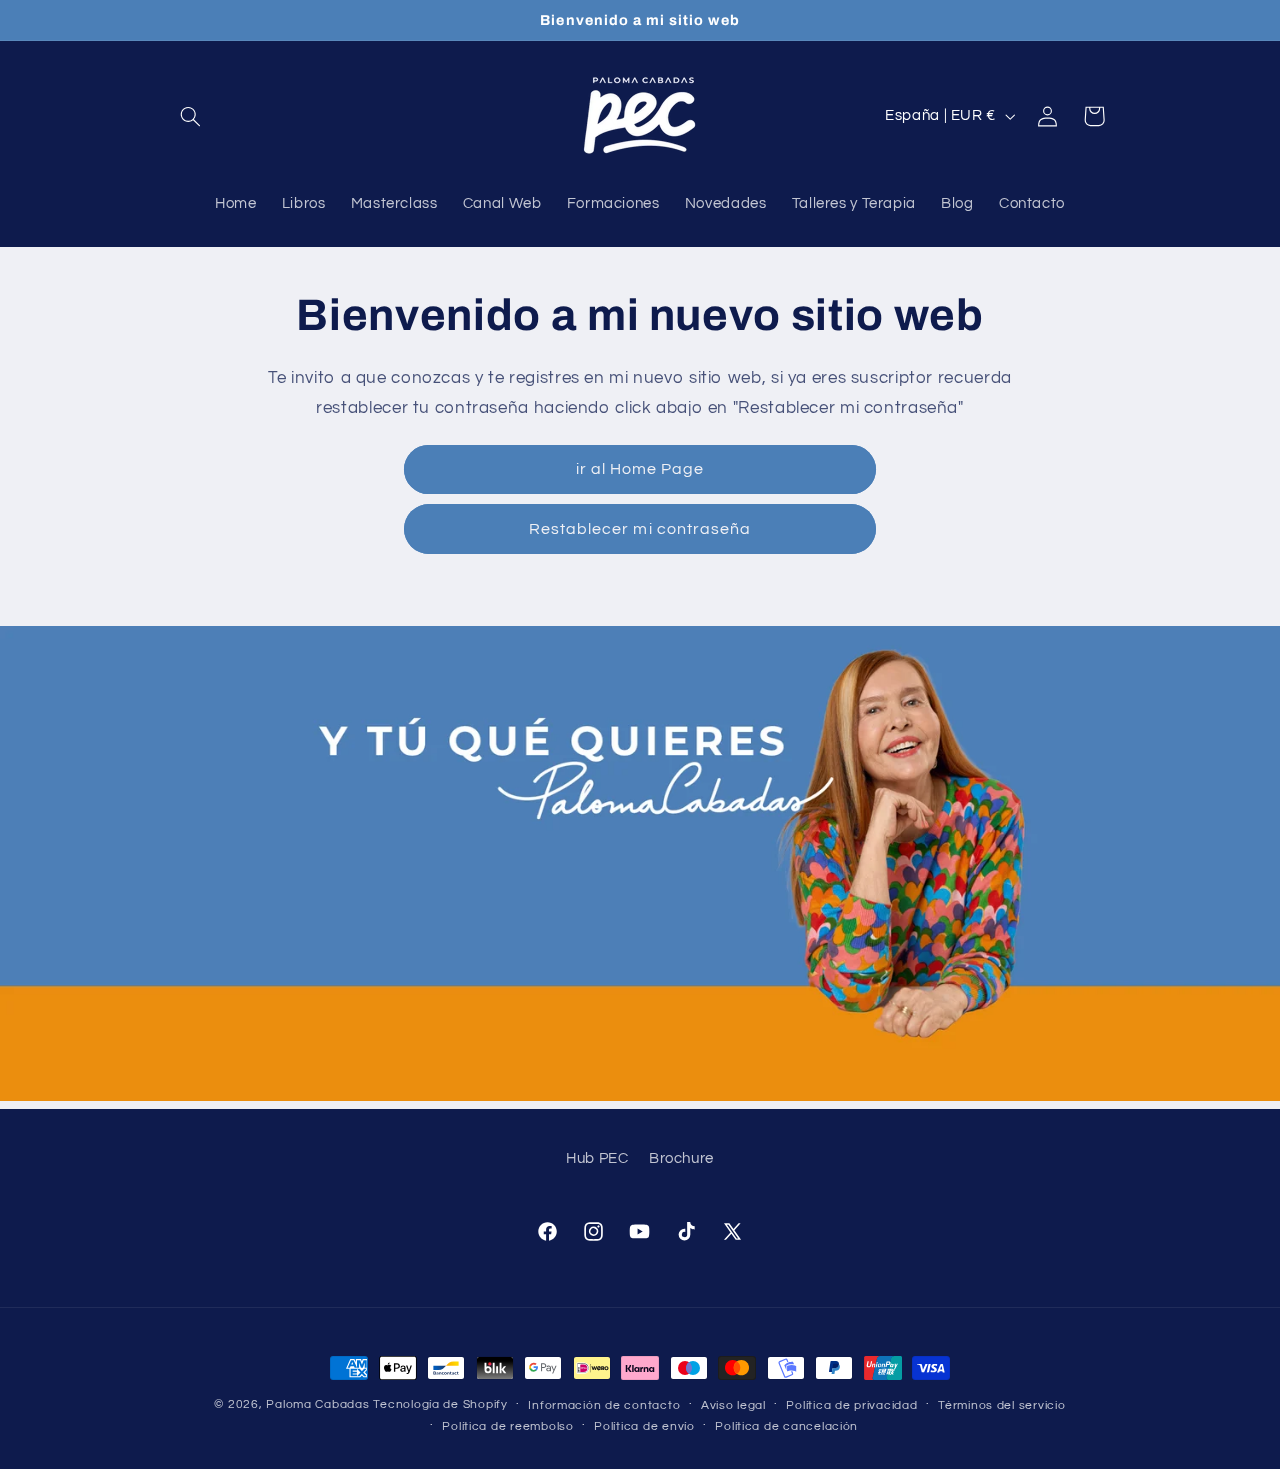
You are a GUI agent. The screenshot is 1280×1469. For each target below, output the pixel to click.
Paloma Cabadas (317, 1404)
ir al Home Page (640, 469)
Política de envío (644, 1426)
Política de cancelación (786, 1426)
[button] (191, 116)
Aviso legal (733, 1405)
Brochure (681, 1158)
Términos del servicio (1001, 1405)
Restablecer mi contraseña (640, 529)
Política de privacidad (851, 1405)
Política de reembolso (507, 1426)
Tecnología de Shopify (440, 1404)
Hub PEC (597, 1158)
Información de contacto (604, 1405)
